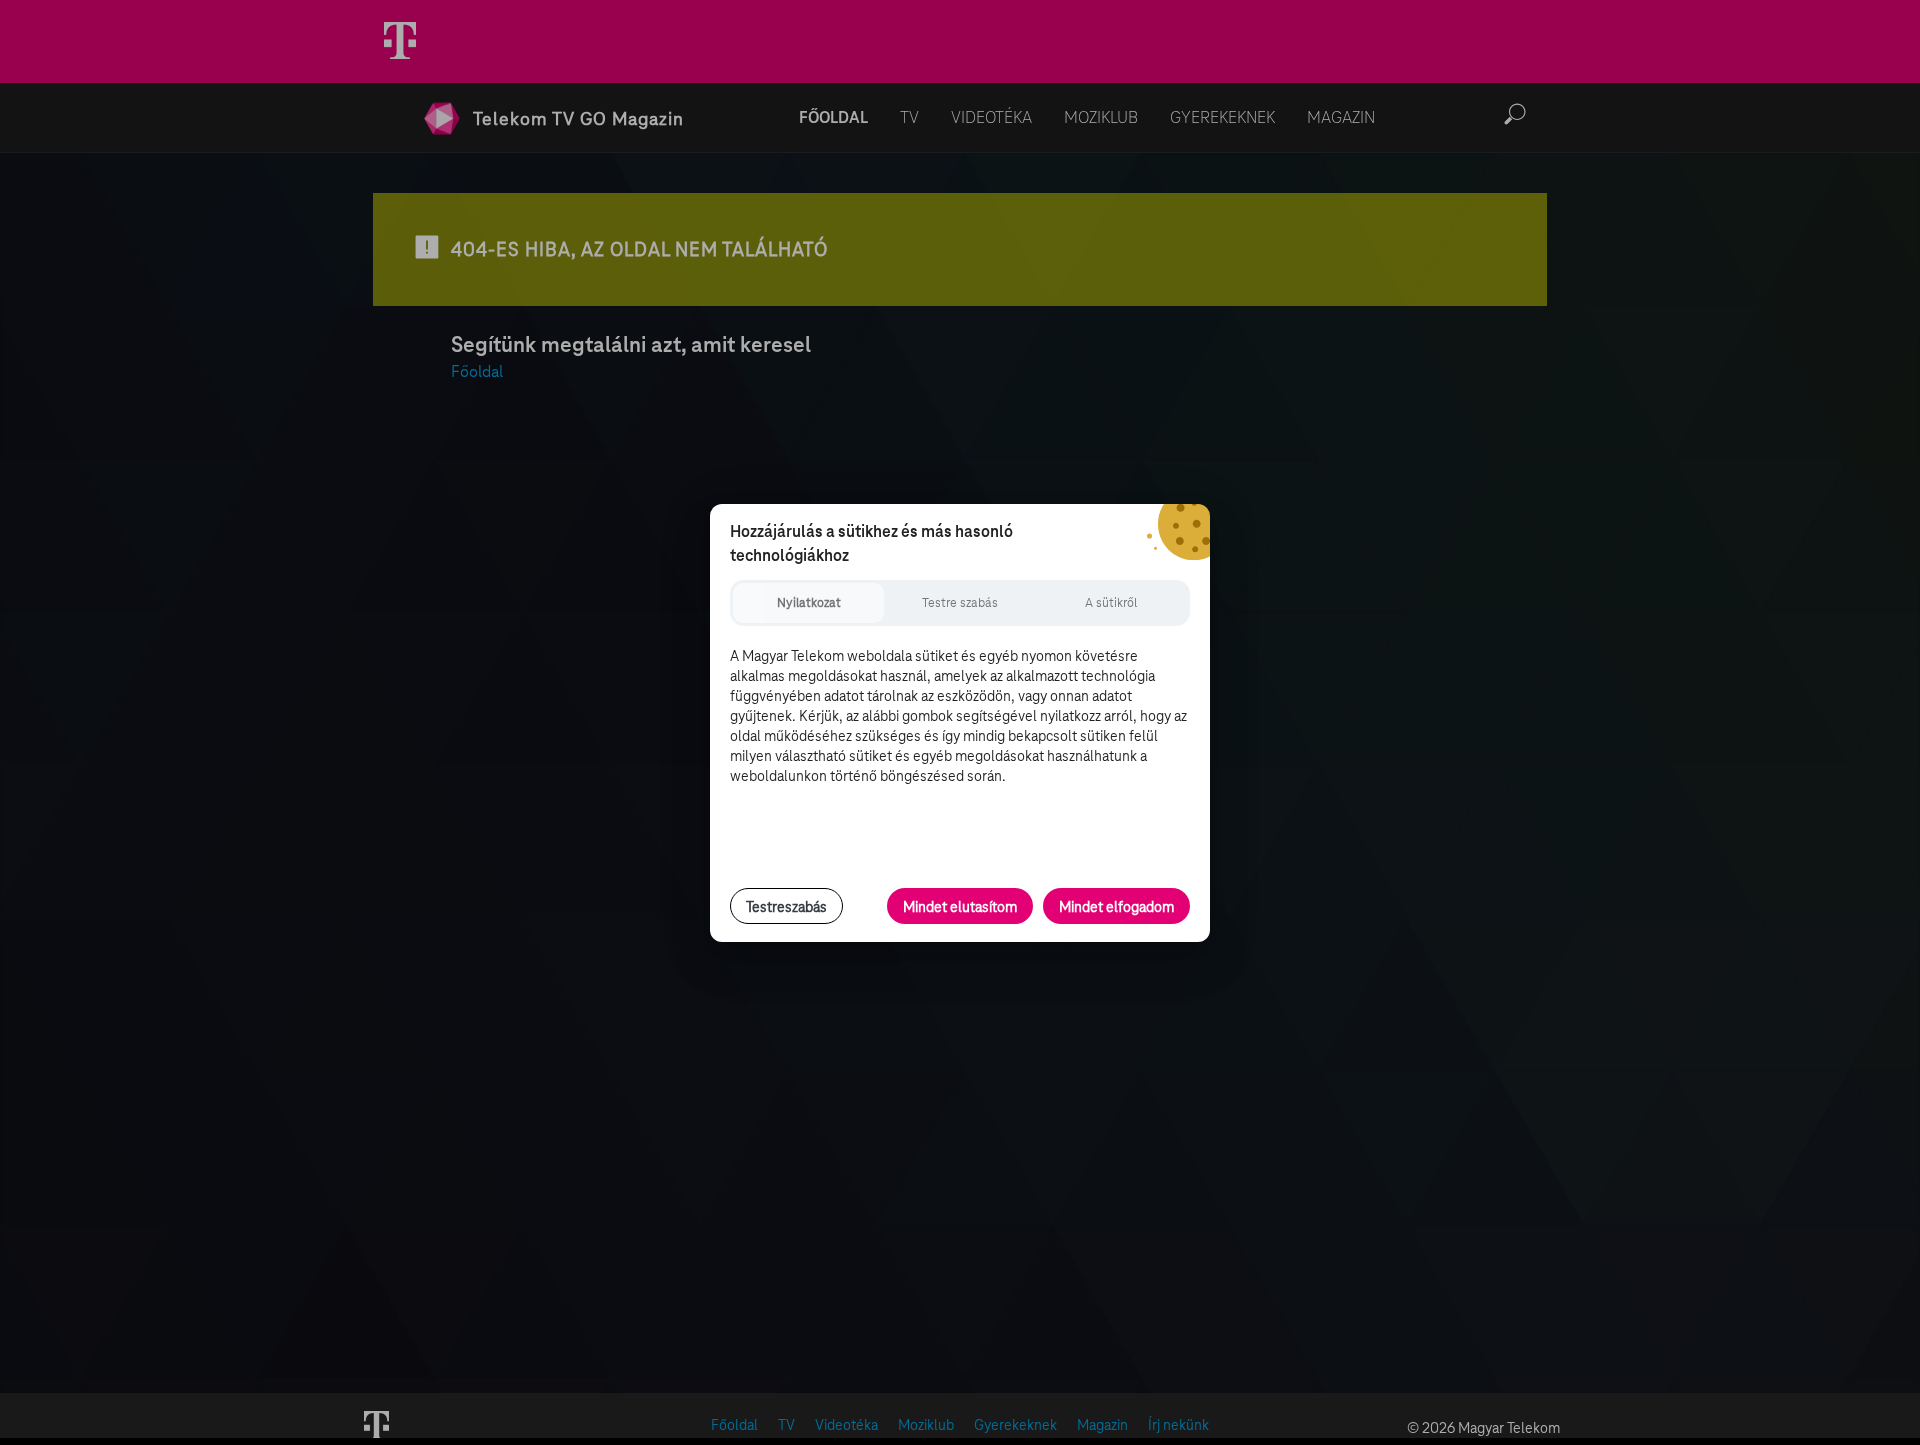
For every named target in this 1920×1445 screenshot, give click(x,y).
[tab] (808, 603)
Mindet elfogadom (1116, 907)
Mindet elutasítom (960, 907)
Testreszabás (786, 907)
